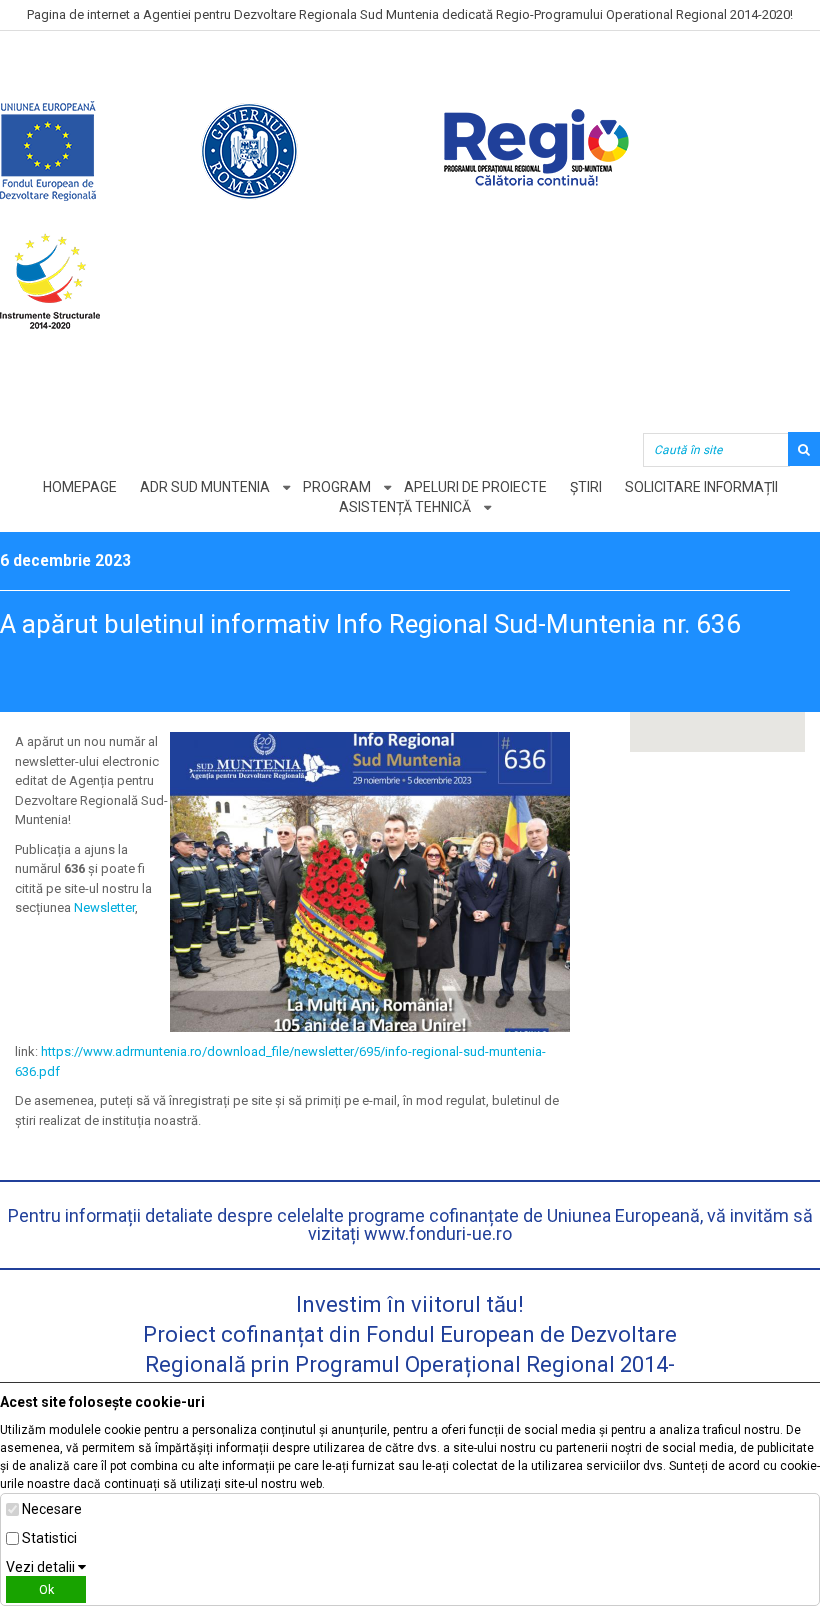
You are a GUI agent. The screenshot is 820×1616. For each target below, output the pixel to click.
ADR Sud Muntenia (205, 487)
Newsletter (104, 907)
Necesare (52, 1509)
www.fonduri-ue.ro (438, 1233)
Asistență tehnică (405, 507)
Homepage (80, 487)
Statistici (49, 1538)
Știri (586, 487)
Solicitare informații (701, 487)
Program (337, 487)
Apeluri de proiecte (475, 487)
